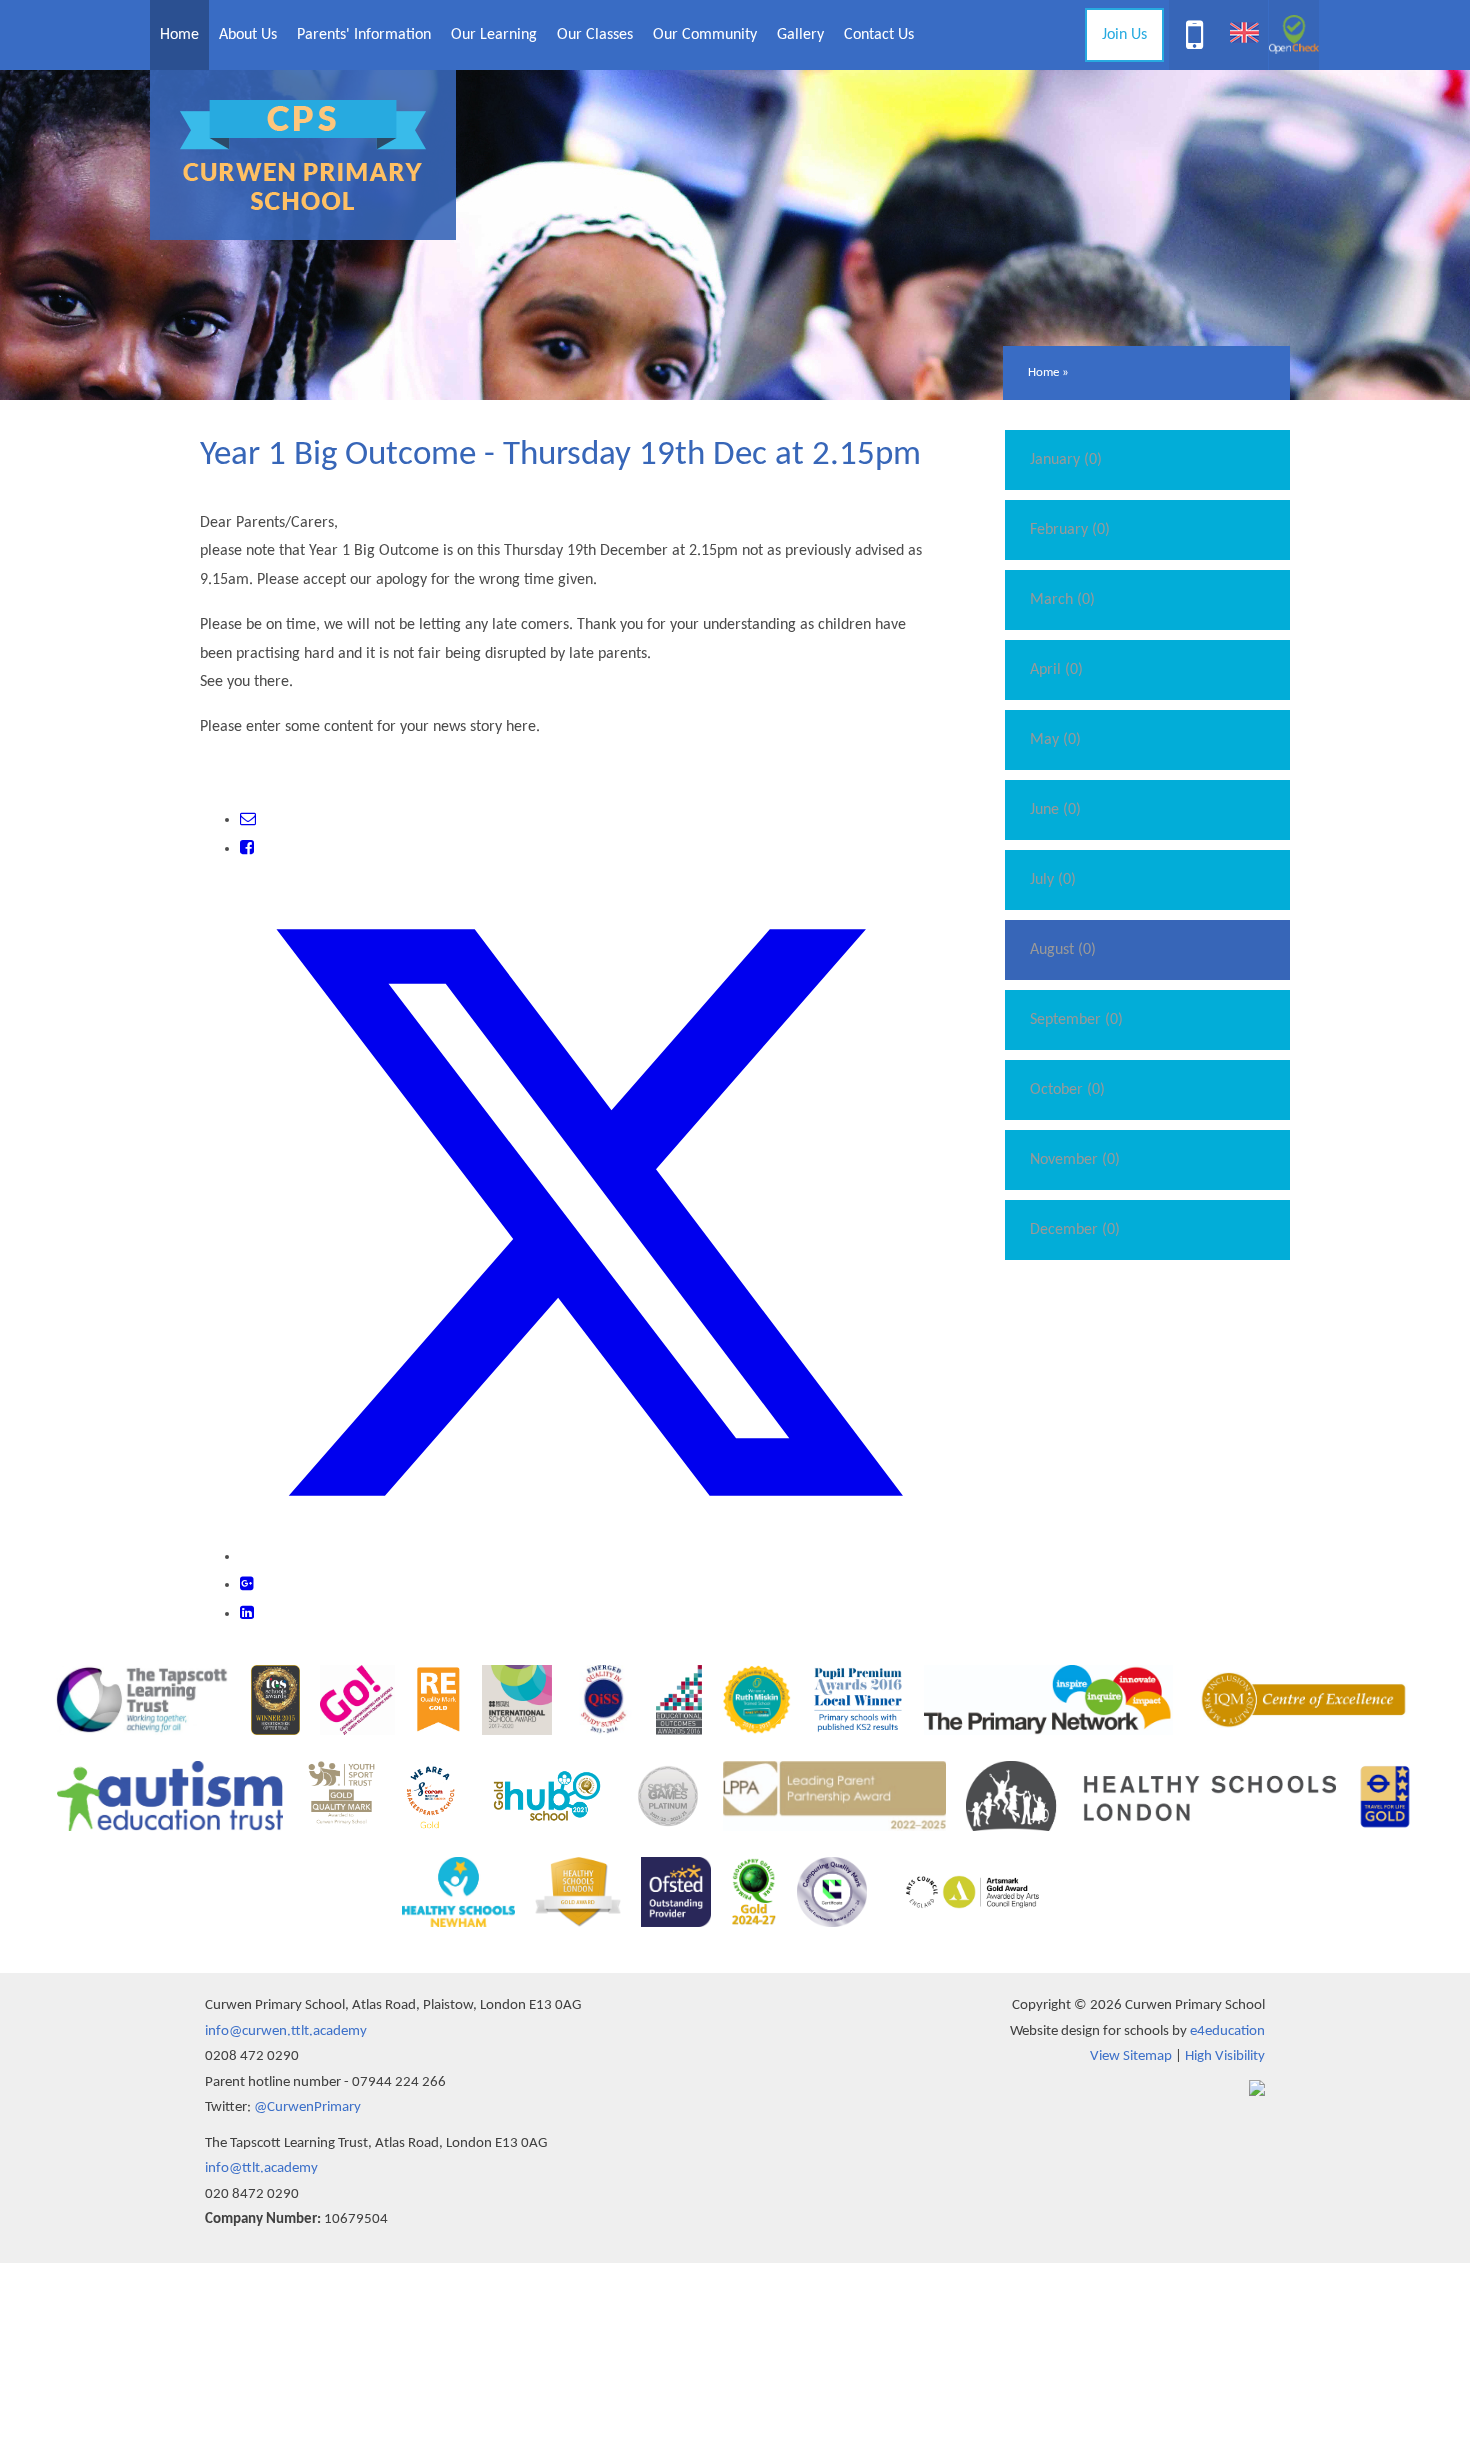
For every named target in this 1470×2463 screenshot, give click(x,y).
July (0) (1053, 880)
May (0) (1055, 740)
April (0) (1056, 670)
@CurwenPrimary (307, 2107)
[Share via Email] (248, 820)
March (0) (1062, 600)
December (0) (1075, 1230)
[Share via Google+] (247, 1585)
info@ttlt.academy (261, 2168)
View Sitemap (1131, 2056)
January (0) (1066, 460)
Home (1043, 372)
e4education (1227, 2031)
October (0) (1067, 1090)
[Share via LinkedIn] (247, 1614)
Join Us (1124, 35)
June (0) (1055, 810)
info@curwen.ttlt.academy (286, 2031)
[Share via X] (588, 1557)
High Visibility (1225, 2056)
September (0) (1076, 1020)
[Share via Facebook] (247, 849)
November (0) (1075, 1160)
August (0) (1063, 950)
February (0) (1070, 530)
